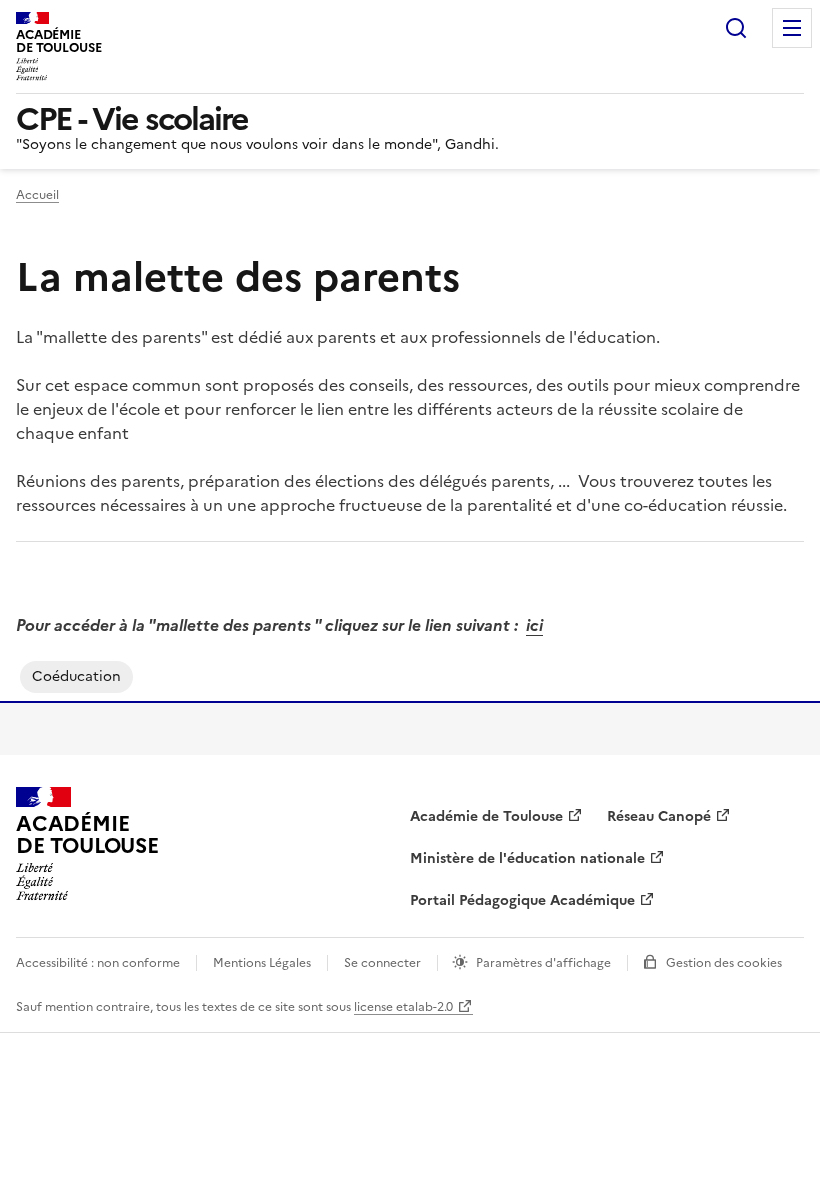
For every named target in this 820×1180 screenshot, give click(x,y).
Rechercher (736, 28)
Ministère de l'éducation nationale (527, 858)
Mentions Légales (262, 963)
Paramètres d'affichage (543, 963)
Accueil (37, 195)
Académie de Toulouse (486, 816)
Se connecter (382, 963)
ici (534, 625)
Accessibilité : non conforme (98, 963)
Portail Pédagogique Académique (522, 900)
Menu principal (792, 28)
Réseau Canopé (659, 816)
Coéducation (76, 676)
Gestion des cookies (724, 963)
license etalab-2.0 (403, 1007)
